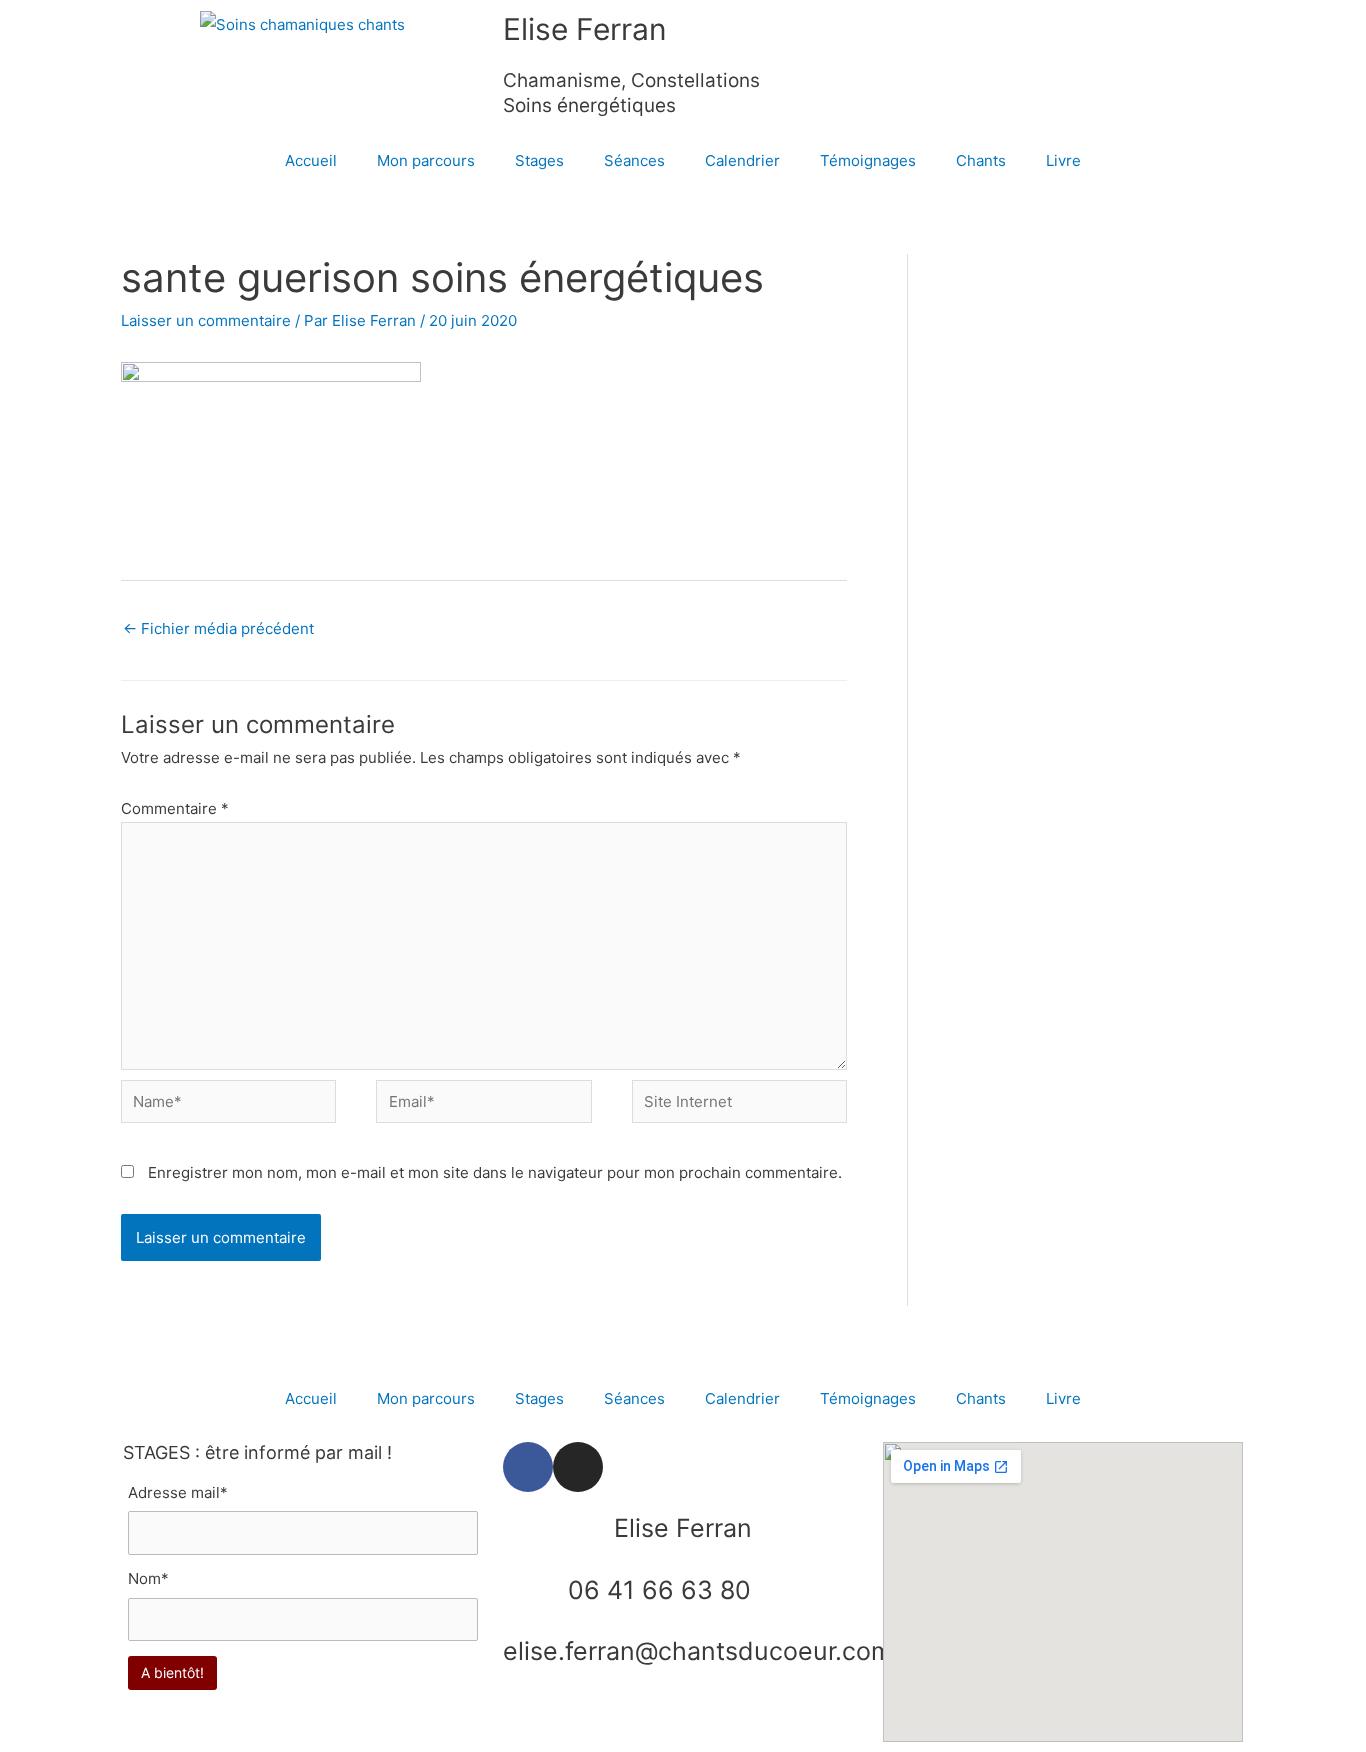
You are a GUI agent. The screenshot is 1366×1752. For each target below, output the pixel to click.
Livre (1063, 160)
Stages (539, 160)
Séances (634, 160)
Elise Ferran (585, 29)
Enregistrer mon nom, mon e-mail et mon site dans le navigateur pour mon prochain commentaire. (495, 1172)
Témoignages (868, 160)
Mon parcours (426, 160)
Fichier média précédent (218, 628)
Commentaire (175, 808)
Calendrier (742, 160)
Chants (981, 160)
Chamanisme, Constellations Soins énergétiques (631, 93)
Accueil (311, 160)
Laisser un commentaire (206, 320)
